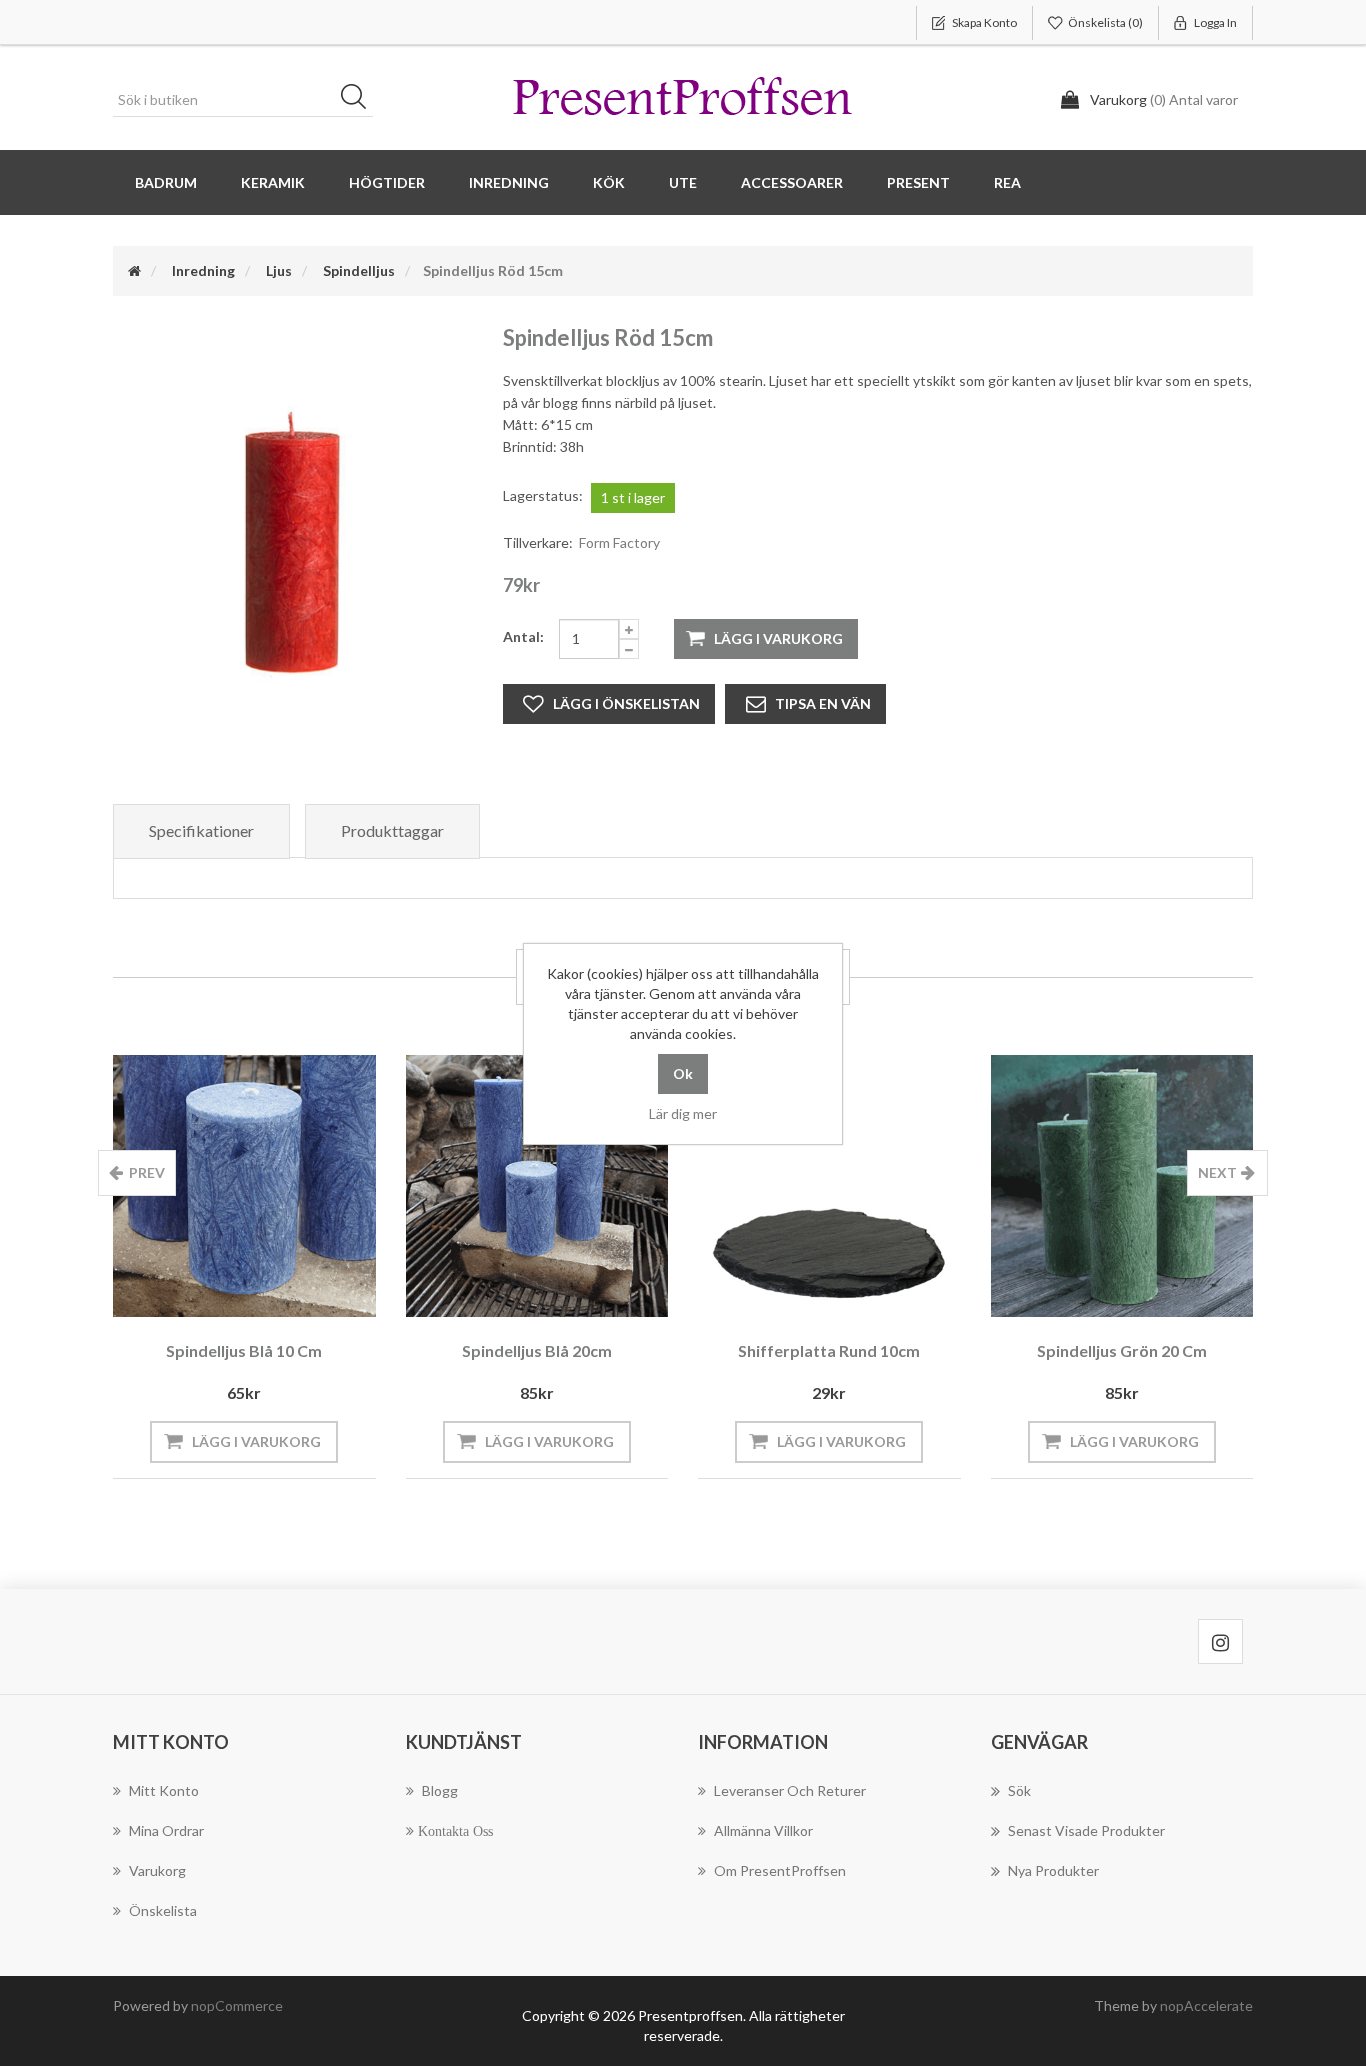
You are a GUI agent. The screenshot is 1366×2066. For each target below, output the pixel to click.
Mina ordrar (166, 1830)
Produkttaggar (392, 830)
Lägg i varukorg (778, 638)
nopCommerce (237, 2005)
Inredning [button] (509, 182)
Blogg (440, 1790)
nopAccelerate (1206, 2005)
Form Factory (619, 542)
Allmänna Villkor (763, 1830)
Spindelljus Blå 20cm (537, 1350)
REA (1007, 182)
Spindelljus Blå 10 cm (244, 1350)
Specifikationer (201, 830)
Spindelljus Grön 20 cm (1122, 1350)
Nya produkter (1053, 1870)
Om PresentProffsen (780, 1870)
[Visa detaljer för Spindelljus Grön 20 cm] (1122, 1186)
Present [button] (918, 182)
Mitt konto (164, 1790)
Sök (360, 100)
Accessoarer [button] (792, 182)
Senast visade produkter (1086, 1830)
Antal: (523, 636)
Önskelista (163, 1910)
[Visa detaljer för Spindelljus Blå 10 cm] (244, 1186)
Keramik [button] (273, 182)
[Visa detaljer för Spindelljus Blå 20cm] (537, 1186)
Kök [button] (609, 182)
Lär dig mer (683, 1113)
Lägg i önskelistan (626, 703)
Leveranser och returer (790, 1790)
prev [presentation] (147, 1172)
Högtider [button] (387, 182)
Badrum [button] (166, 182)
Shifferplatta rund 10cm (829, 1350)
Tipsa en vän (823, 703)
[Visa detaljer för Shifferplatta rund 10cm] (829, 1186)
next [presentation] (1217, 1172)
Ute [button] (683, 182)
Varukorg (157, 1870)
